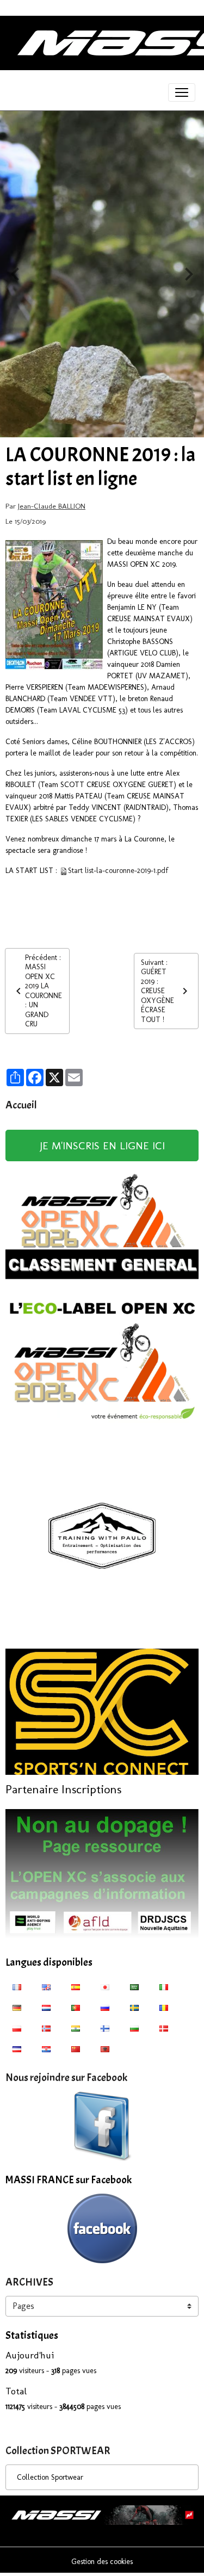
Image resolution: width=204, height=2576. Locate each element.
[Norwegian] (46, 2028)
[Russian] (105, 2007)
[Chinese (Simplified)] (76, 2048)
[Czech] (17, 2048)
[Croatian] (46, 2048)
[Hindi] (76, 2028)
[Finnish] (105, 2028)
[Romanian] (164, 2007)
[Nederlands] (46, 2007)
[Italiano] (164, 1986)
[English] (46, 1986)
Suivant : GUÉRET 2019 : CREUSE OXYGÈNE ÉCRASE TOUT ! (157, 991)
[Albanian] (105, 2048)
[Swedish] (134, 2007)
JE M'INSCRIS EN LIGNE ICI (102, 1145)
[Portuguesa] (76, 2007)
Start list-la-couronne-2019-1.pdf (118, 871)
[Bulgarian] (134, 2028)
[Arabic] (134, 1986)
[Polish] (17, 2028)
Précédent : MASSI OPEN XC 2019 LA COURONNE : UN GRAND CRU (44, 991)
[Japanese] (105, 1986)
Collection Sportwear (50, 2477)
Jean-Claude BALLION (52, 506)
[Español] (76, 1986)
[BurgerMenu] (182, 92)
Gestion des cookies (102, 2562)
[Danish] (164, 2028)
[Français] (17, 1986)
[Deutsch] (17, 2007)
